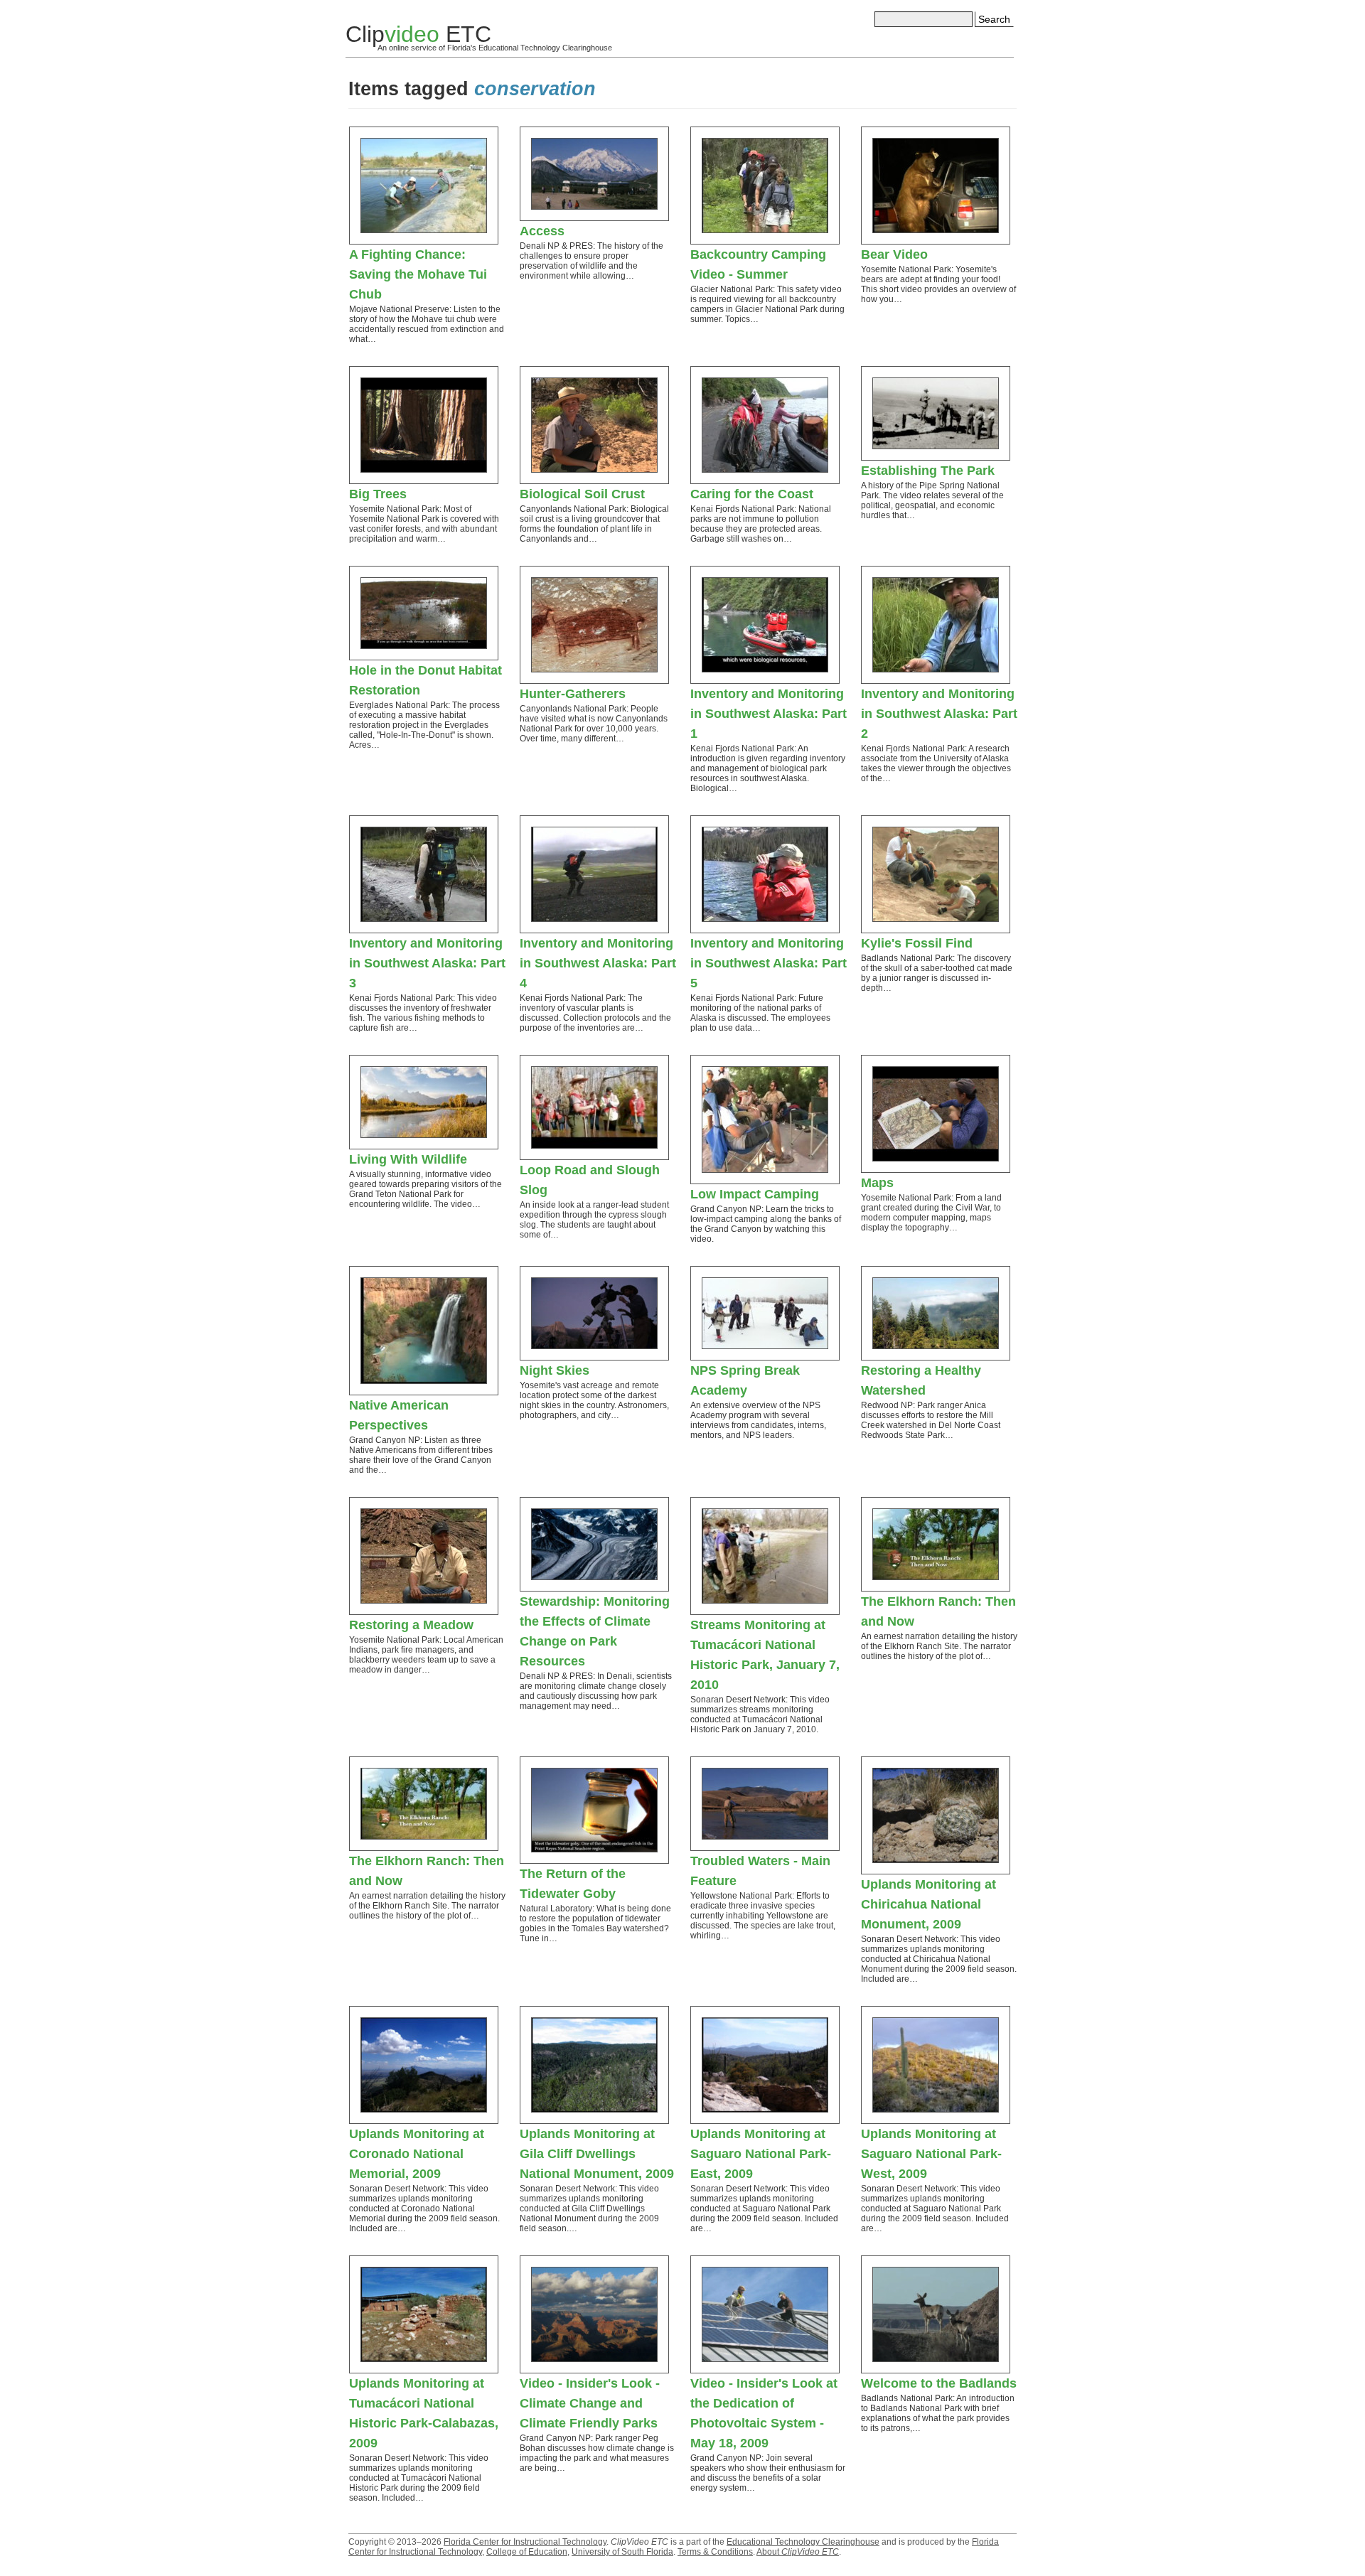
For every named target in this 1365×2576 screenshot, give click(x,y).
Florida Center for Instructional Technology (525, 2542)
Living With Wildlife (408, 1159)
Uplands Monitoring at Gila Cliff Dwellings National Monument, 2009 (597, 2154)
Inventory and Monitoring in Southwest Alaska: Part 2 (939, 714)
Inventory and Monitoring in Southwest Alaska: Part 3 (427, 963)
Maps (877, 1183)
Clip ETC (418, 34)
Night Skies (555, 1370)
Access (542, 231)
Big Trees (378, 494)
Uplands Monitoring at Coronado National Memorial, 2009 (417, 2154)
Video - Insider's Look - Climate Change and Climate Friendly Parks (590, 2403)
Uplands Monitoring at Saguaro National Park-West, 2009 (931, 2154)
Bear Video (894, 254)
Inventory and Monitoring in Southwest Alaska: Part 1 (769, 714)
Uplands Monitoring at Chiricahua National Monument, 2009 (928, 1904)
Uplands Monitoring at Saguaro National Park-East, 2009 (761, 2154)
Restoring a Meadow (411, 1625)
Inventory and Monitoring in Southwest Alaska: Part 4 (598, 963)
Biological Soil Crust (582, 494)
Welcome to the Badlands (939, 2383)
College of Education (527, 2552)
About (798, 2552)
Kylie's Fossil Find (917, 943)
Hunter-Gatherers (573, 694)
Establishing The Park (928, 471)
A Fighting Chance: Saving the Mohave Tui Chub (418, 274)
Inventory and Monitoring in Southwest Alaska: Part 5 (769, 963)
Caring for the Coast (752, 494)
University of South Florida (622, 2552)
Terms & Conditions (715, 2552)
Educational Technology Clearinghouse (803, 2542)
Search (994, 19)
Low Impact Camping (755, 1194)
